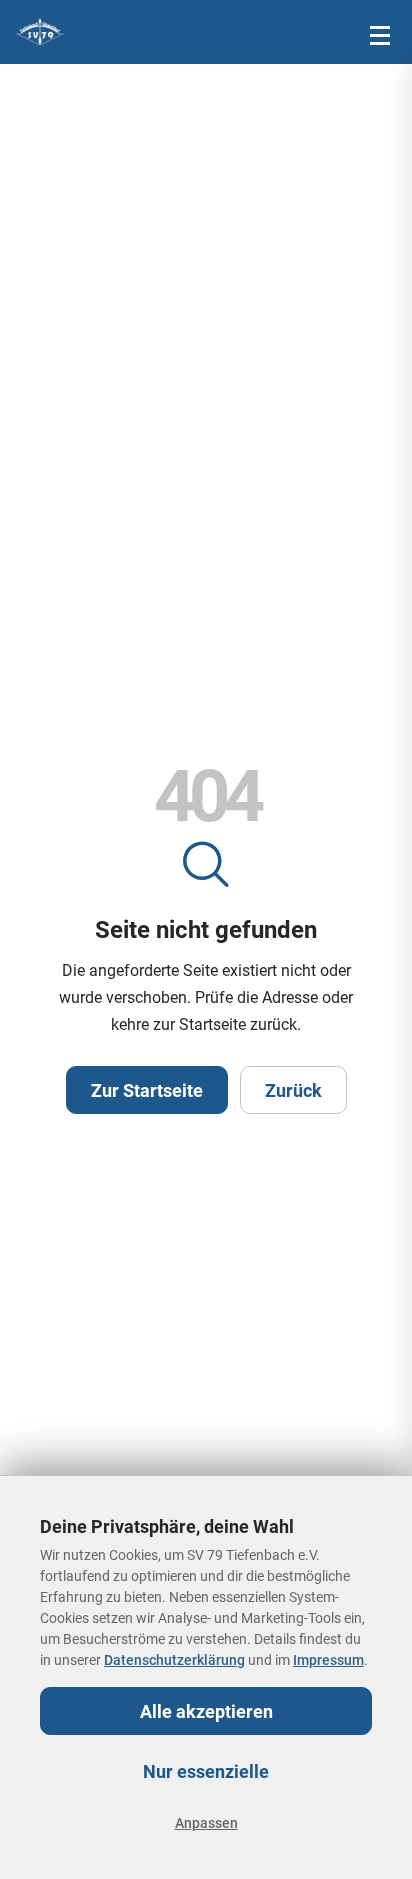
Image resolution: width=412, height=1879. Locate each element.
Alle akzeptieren (206, 1711)
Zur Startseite (147, 1090)
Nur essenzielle (206, 1771)
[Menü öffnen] (380, 32)
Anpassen (206, 1823)
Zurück (293, 1090)
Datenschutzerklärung (174, 1660)
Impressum (328, 1660)
